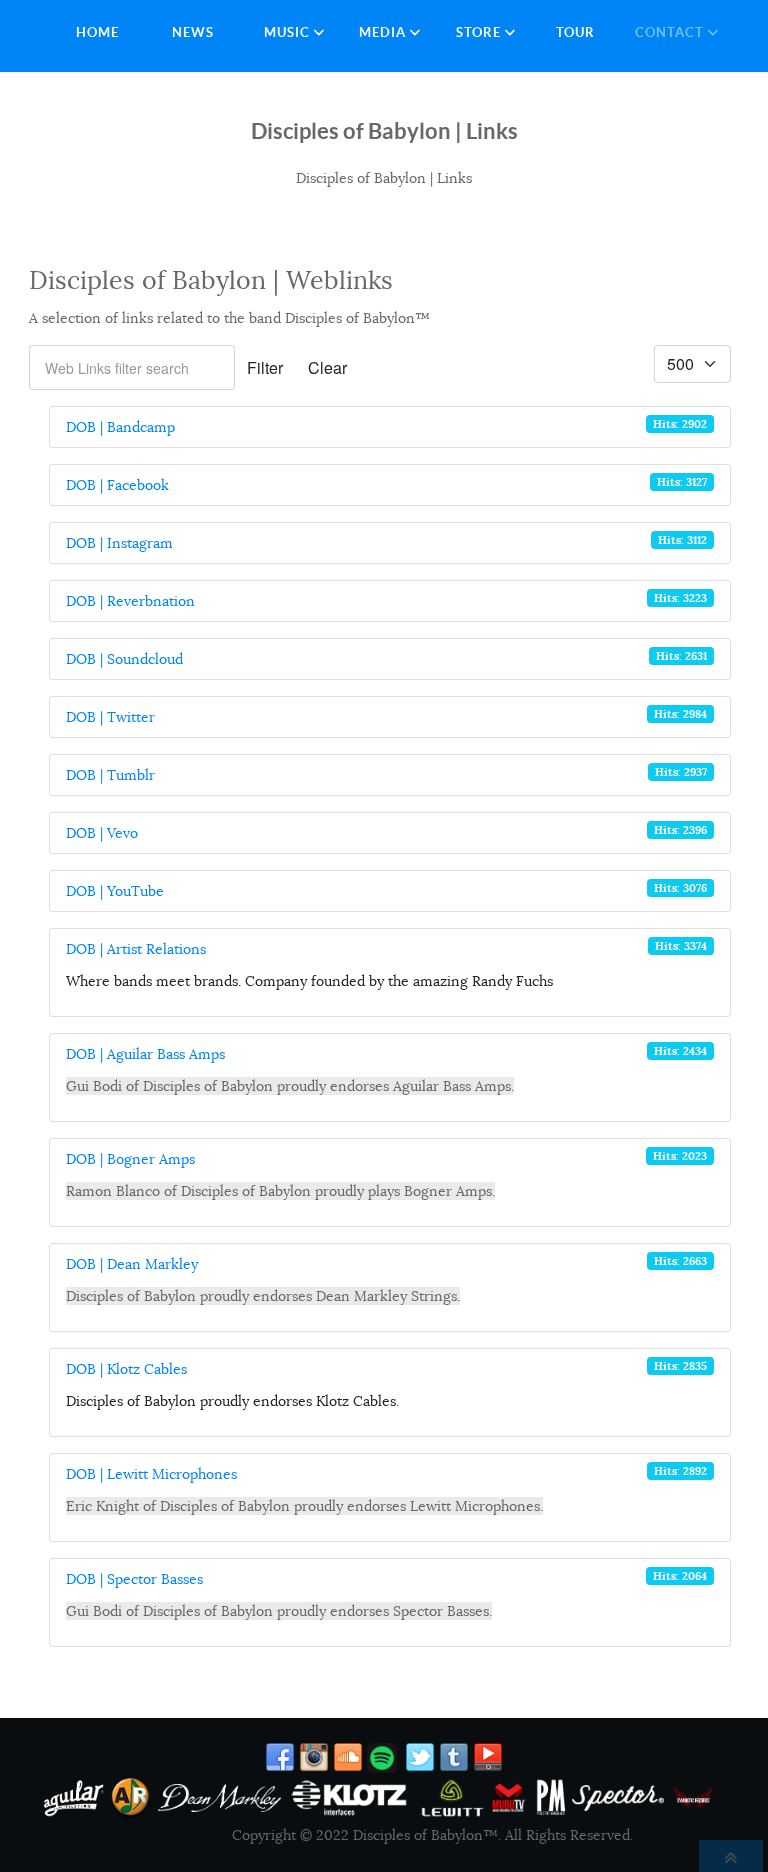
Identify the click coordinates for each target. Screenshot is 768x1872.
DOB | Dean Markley (132, 1264)
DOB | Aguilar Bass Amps (145, 1054)
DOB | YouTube (115, 891)
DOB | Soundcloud (124, 659)
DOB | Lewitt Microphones (151, 1474)
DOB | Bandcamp (120, 427)
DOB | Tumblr (110, 775)
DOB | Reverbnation (130, 601)
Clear (327, 367)
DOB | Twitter (110, 717)
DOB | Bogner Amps (130, 1159)
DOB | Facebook (117, 485)
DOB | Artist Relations (136, 949)
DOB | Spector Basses (134, 1579)
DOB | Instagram (119, 543)
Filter (265, 367)
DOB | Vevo (102, 833)
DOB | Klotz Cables (126, 1369)
